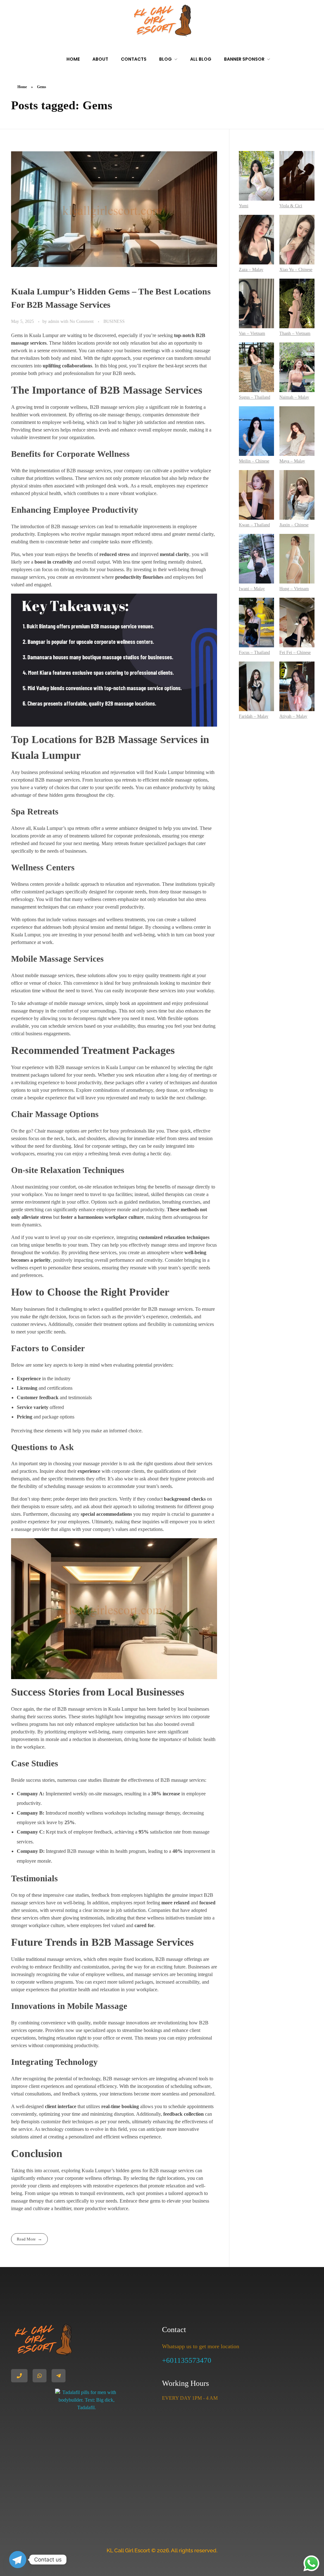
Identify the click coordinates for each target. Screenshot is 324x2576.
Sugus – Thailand (255, 397)
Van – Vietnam (252, 333)
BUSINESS (114, 321)
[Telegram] (18, 2560)
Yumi (244, 206)
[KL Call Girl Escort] (162, 21)
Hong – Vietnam (294, 589)
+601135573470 (187, 2360)
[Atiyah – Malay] (297, 686)
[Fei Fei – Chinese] (297, 623)
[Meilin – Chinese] (256, 431)
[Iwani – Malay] (256, 559)
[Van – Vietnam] (256, 303)
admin (54, 321)
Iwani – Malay (252, 589)
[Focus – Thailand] (256, 623)
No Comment (82, 321)
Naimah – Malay (294, 397)
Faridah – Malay (254, 716)
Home (22, 87)
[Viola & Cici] (297, 176)
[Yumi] (256, 176)
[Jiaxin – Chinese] (297, 495)
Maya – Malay (292, 461)
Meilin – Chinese (254, 461)
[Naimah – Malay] (297, 367)
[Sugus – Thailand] (256, 367)
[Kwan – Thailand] (256, 495)
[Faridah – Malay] (256, 686)
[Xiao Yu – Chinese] (297, 240)
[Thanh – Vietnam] (297, 303)
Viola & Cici (291, 206)
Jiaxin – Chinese (294, 525)
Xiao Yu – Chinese (296, 270)
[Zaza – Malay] (256, 240)
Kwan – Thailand (254, 525)
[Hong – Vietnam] (297, 559)
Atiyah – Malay (293, 716)
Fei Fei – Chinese (295, 653)
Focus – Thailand (254, 653)
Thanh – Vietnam (295, 333)
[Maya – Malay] (297, 431)
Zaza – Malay (251, 270)
